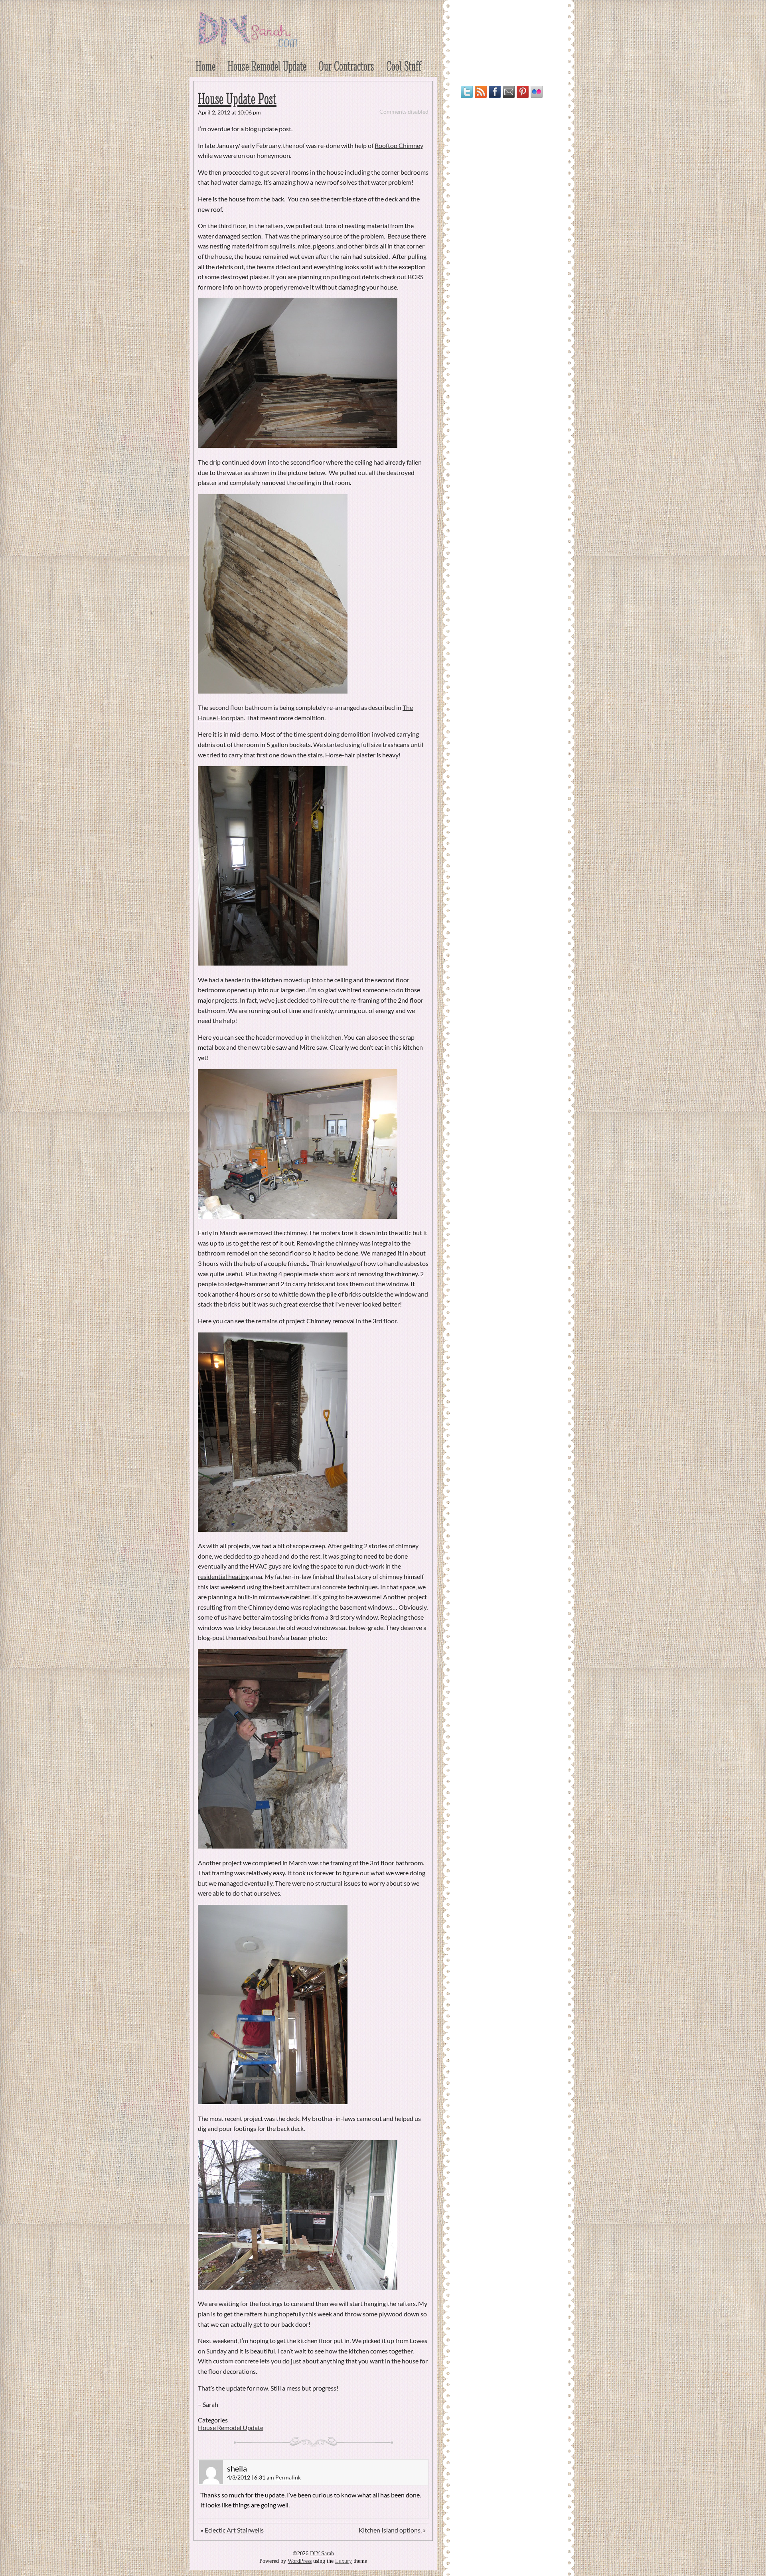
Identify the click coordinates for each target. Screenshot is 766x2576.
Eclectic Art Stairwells (234, 2530)
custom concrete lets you (247, 2361)
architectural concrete (316, 1587)
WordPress (300, 2561)
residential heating (223, 1576)
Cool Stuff (404, 66)
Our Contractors (346, 66)
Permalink (288, 2477)
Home (205, 66)
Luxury (344, 2561)
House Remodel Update (267, 66)
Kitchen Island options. (390, 2530)
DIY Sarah (322, 2553)
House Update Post (237, 99)
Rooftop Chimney (399, 145)
